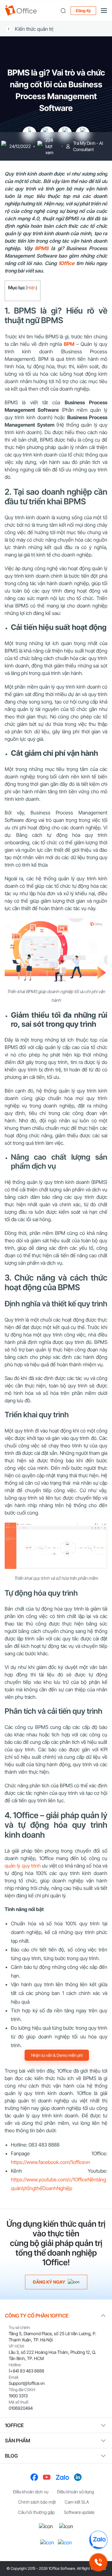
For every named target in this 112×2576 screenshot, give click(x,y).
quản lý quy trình (23, 1866)
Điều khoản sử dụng (76, 2492)
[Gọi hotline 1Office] (98, 2562)
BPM (69, 344)
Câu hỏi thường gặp (36, 2512)
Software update (79, 2512)
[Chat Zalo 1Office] (98, 2540)
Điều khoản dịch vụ (31, 2492)
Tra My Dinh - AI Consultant (88, 146)
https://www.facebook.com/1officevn (51, 2162)
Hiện (31, 288)
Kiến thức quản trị (34, 29)
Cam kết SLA (77, 2502)
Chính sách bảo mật (37, 2502)
